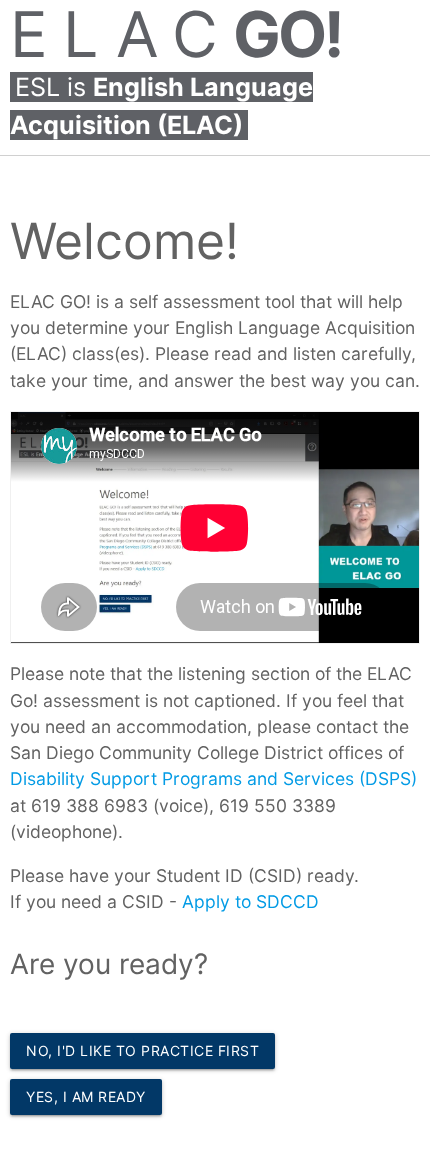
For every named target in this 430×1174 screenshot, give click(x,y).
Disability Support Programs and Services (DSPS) (213, 778)
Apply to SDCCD (250, 901)
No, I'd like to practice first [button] (142, 1050)
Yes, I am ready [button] (86, 1096)
